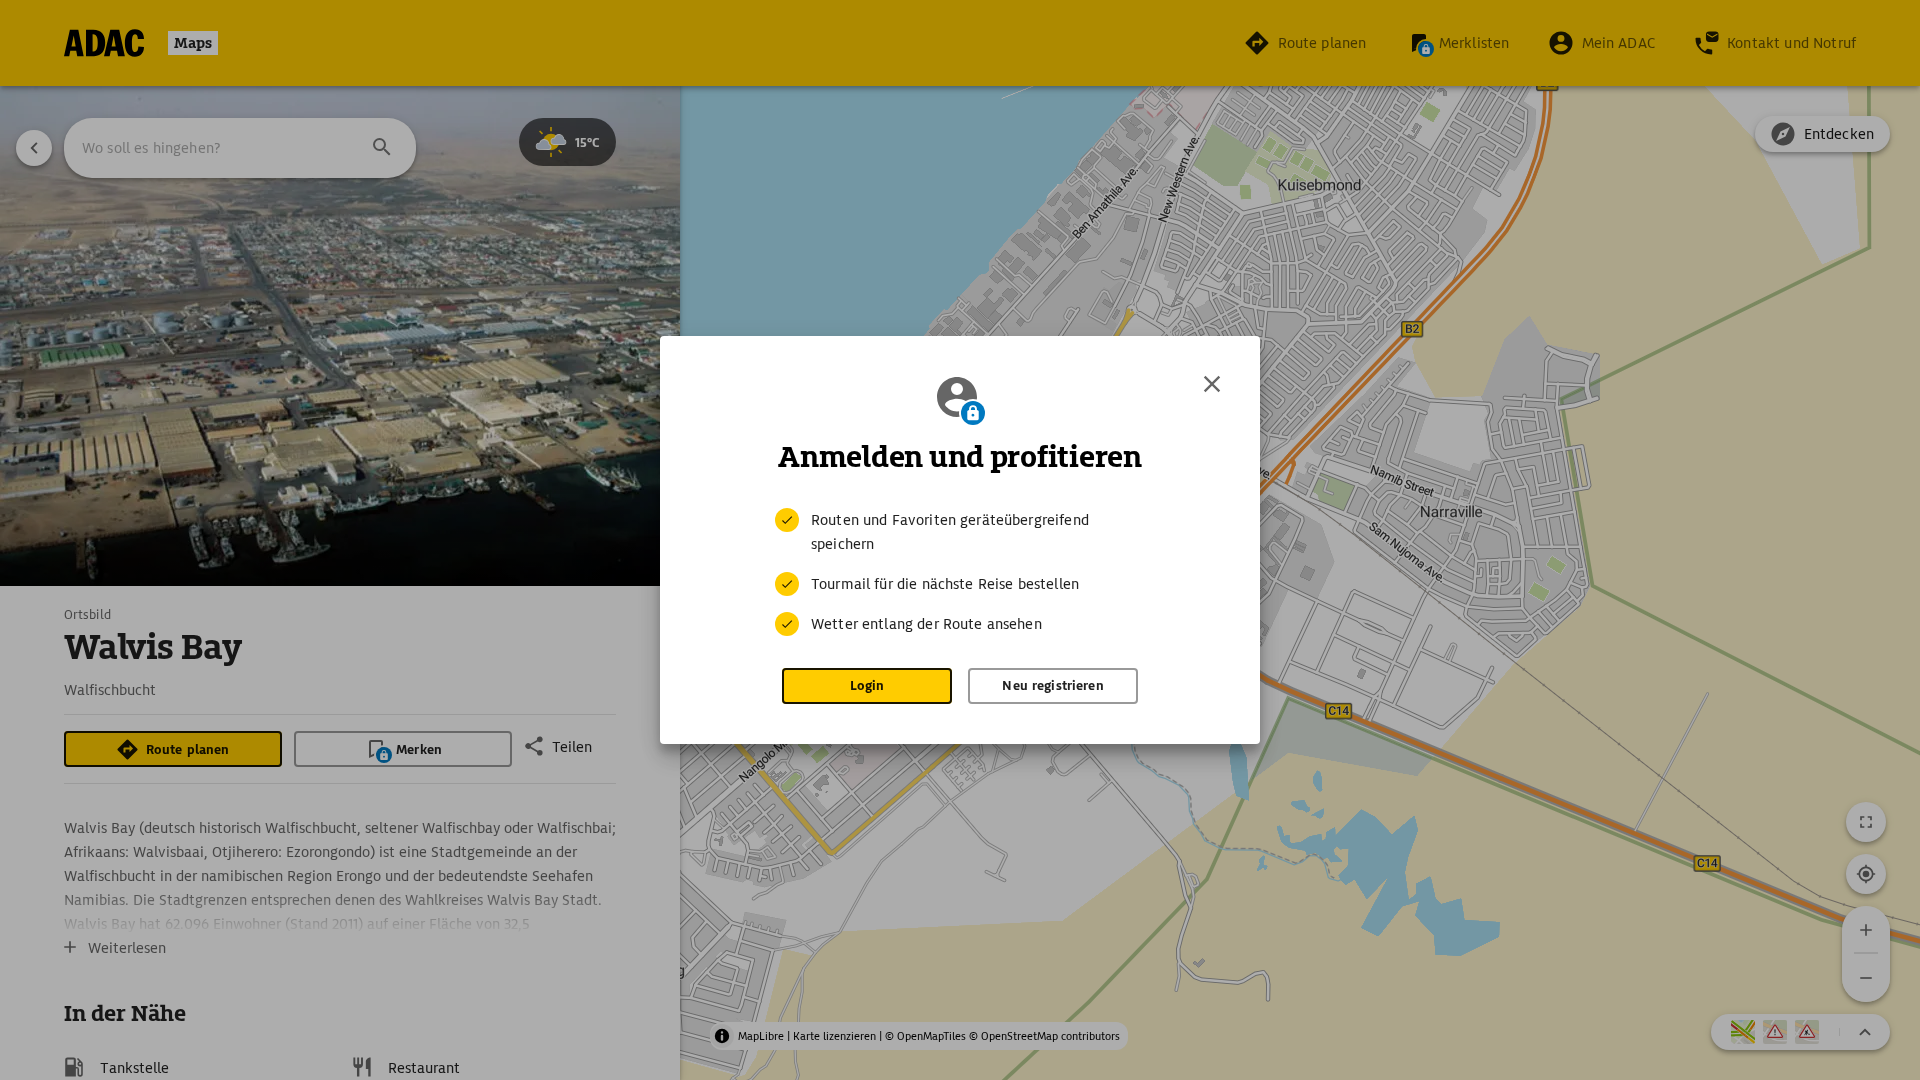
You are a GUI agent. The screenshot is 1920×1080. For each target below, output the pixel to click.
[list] (960, 572)
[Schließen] (1212, 384)
